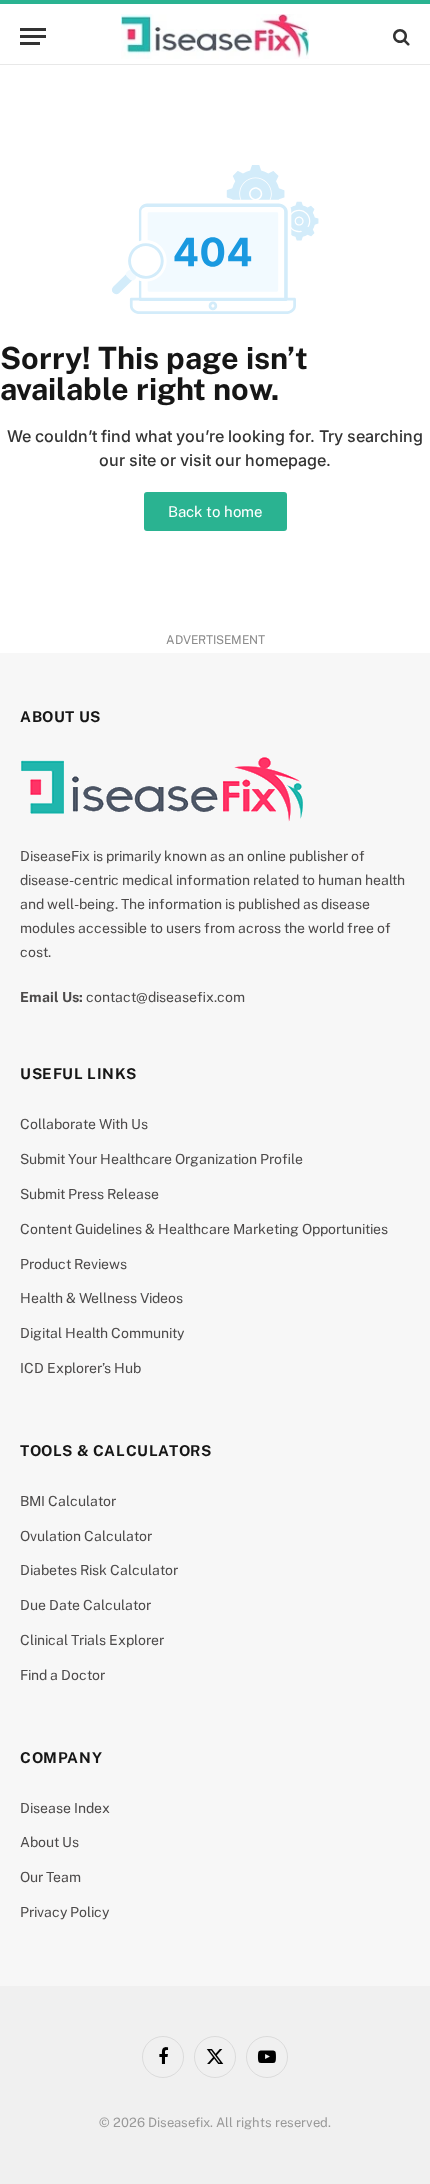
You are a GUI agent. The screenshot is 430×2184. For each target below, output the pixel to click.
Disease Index (65, 1808)
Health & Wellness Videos (101, 1298)
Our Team (50, 1877)
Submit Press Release (89, 1194)
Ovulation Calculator (86, 1536)
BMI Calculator (68, 1501)
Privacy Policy (64, 1912)
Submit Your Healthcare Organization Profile (161, 1159)
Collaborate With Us (84, 1124)
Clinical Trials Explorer (92, 1640)
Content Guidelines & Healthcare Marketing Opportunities (204, 1229)
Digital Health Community (102, 1333)
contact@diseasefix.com (165, 997)
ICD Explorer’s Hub (80, 1368)
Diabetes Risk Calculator (99, 1570)
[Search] (399, 36)
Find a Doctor (62, 1675)
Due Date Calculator (85, 1605)
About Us (49, 1842)
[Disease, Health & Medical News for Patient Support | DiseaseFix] (215, 36)
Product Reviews (73, 1264)
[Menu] (33, 36)
